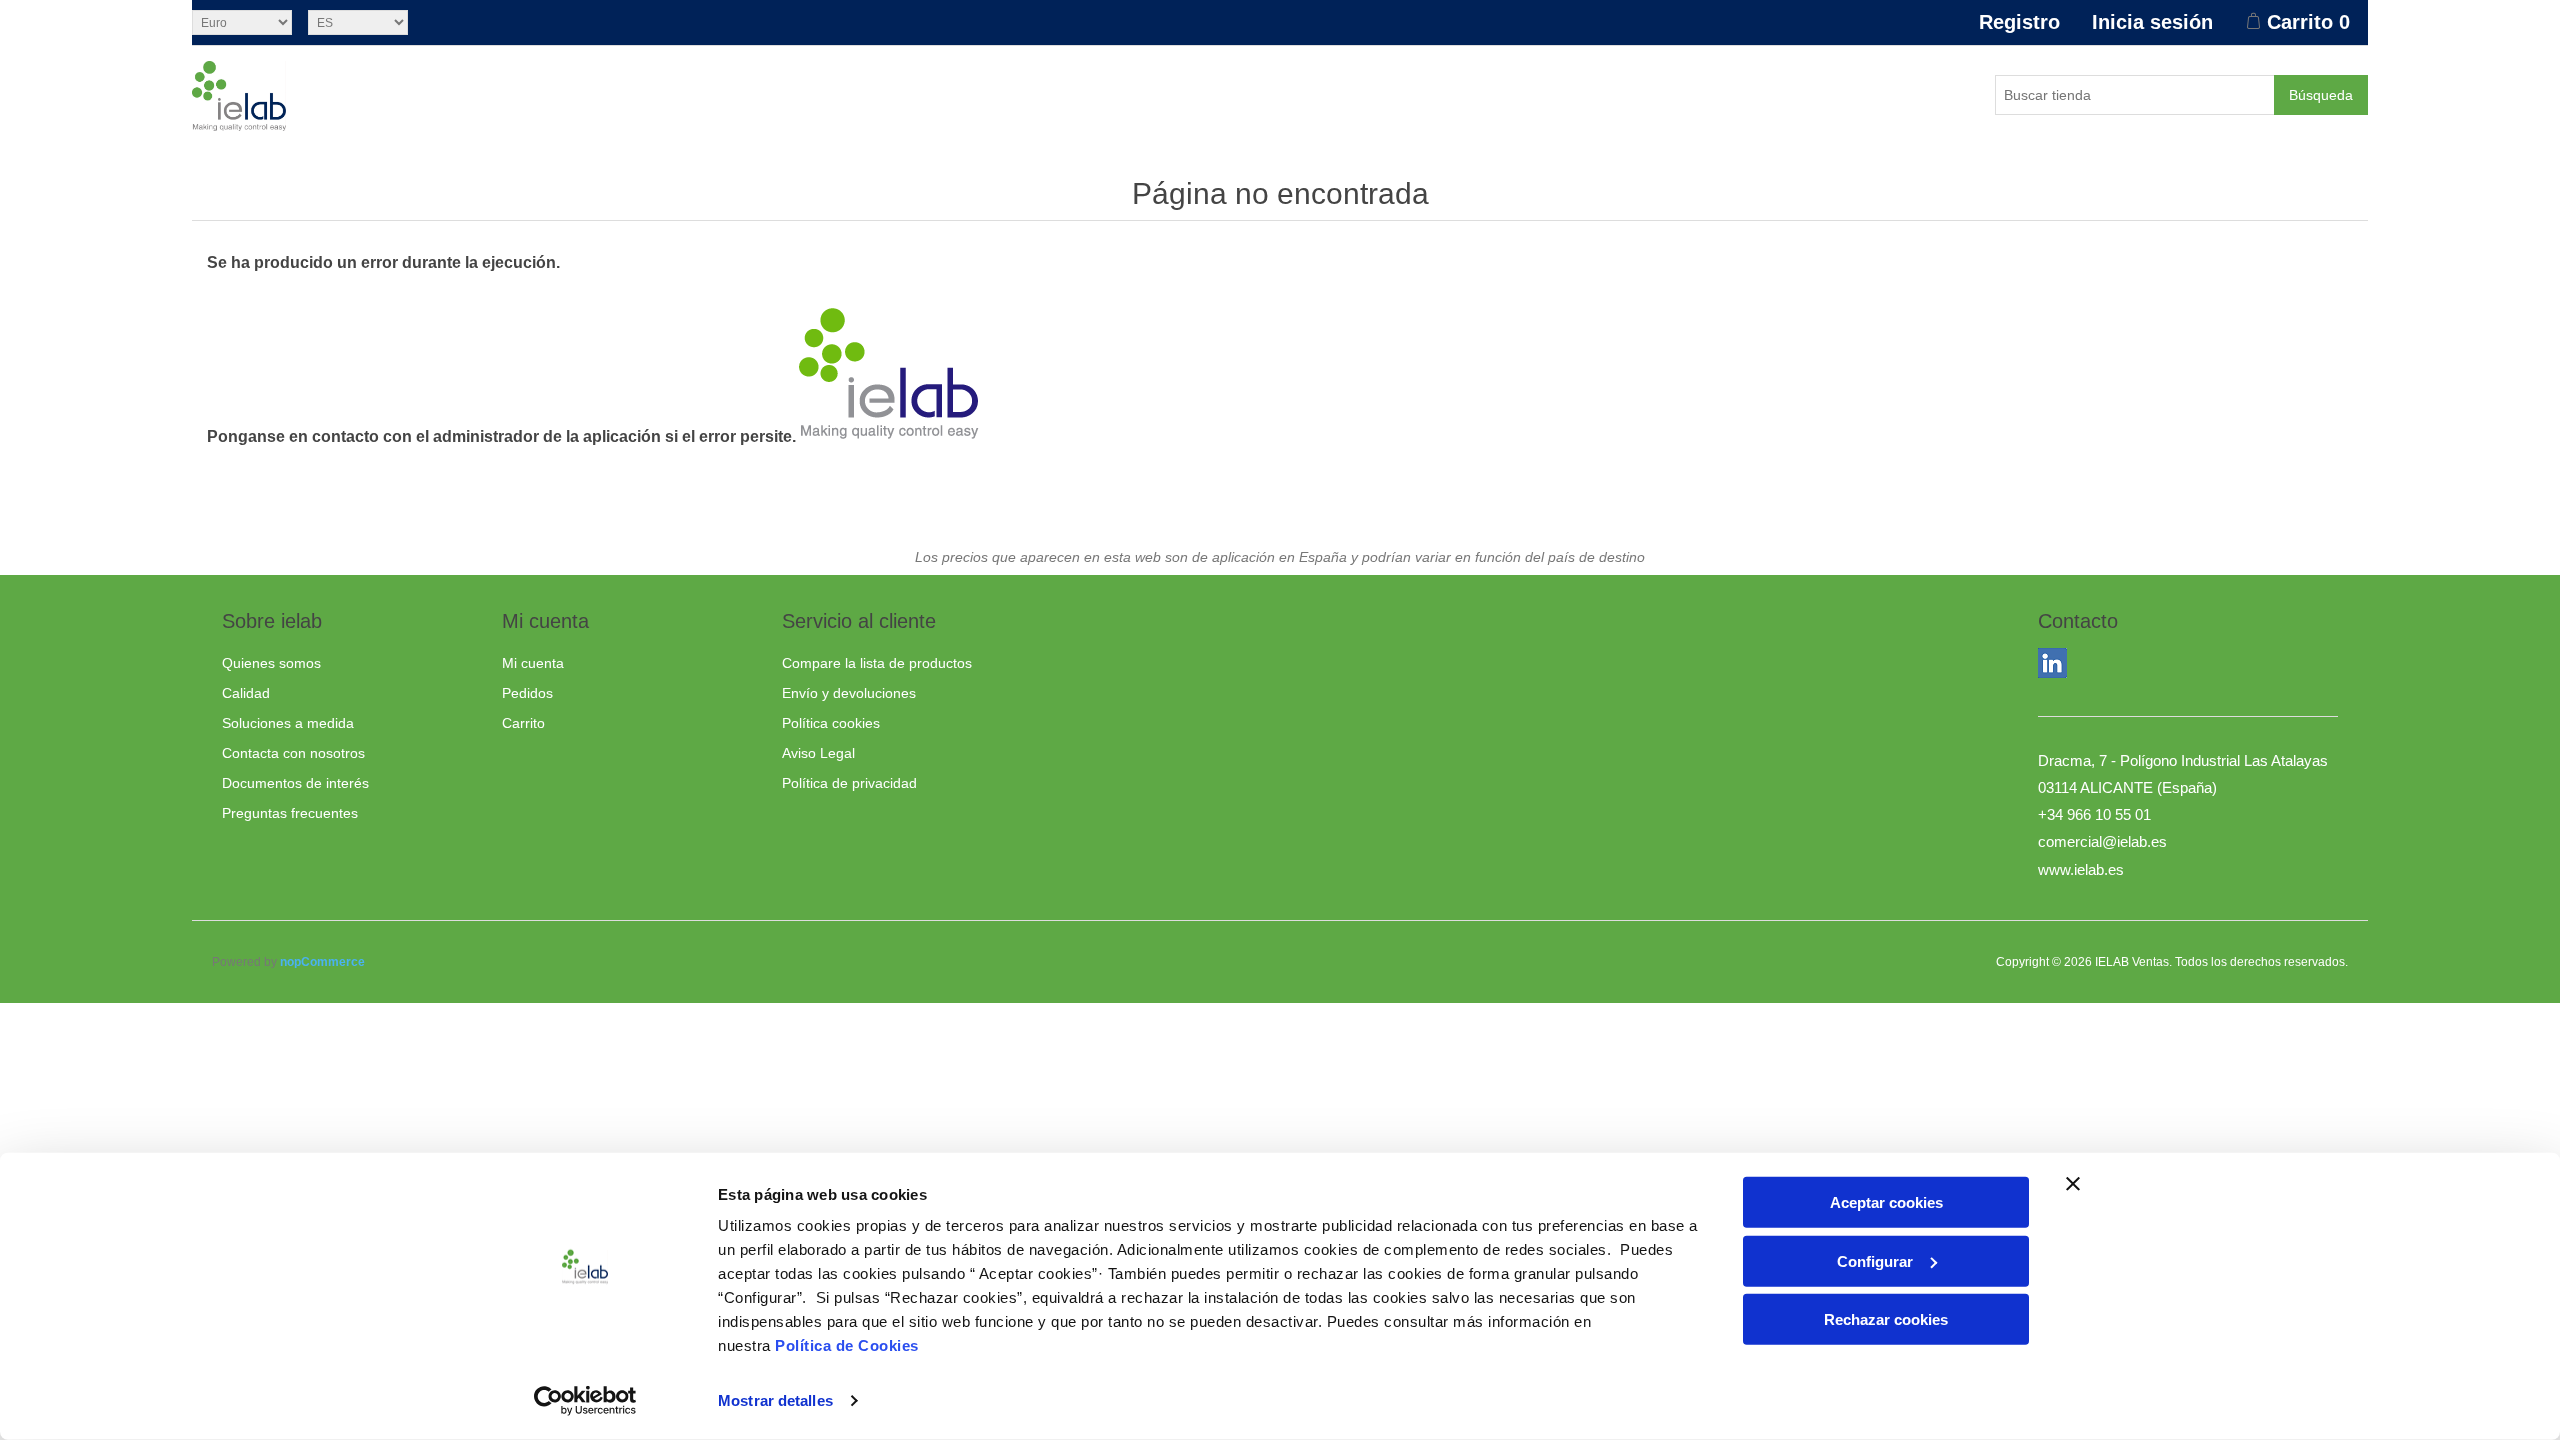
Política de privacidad (849, 783)
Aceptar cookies (1886, 1202)
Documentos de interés (295, 783)
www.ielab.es (2081, 869)
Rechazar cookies (1886, 1319)
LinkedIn (2057, 667)
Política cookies (831, 723)
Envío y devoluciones (849, 693)
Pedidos (527, 693)
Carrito (523, 723)
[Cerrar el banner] (2073, 1184)
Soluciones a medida (288, 723)
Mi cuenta (533, 663)
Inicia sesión (2152, 22)
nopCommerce (322, 962)
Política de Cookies (847, 1345)
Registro (2019, 22)
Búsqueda (2321, 95)
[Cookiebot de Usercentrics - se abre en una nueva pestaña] (585, 1401)
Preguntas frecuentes (290, 813)
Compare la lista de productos (877, 663)
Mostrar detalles (775, 1400)
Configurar (1875, 1260)
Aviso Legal (818, 753)
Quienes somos (271, 663)
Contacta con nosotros (293, 753)
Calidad (246, 693)
